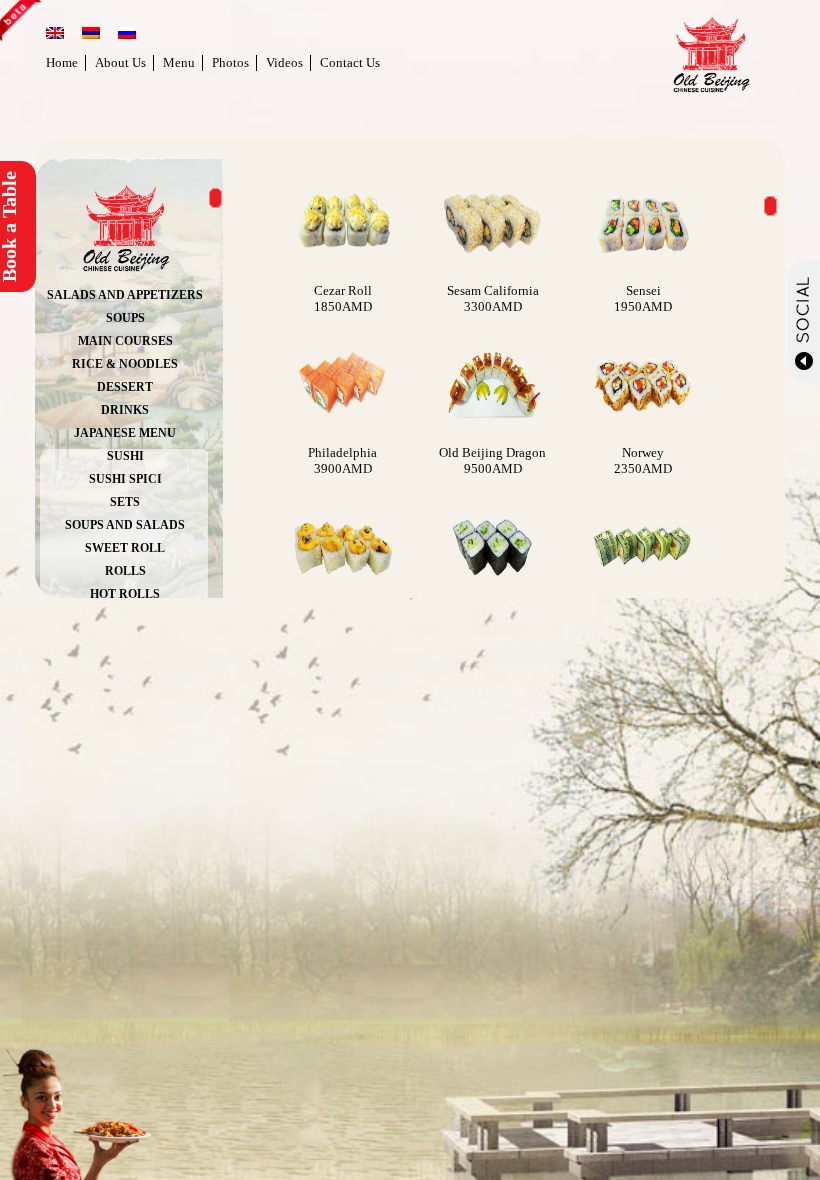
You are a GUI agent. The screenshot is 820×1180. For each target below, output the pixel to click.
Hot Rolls (125, 594)
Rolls (125, 571)
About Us (120, 62)
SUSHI (125, 456)
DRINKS (125, 410)
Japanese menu (125, 433)
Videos (284, 62)
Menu (179, 62)
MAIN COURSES (125, 341)
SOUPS (125, 318)
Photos (230, 62)
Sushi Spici (125, 479)
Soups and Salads (125, 525)
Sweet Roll (125, 548)
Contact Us (350, 62)
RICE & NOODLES (125, 364)
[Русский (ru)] (127, 35)
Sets (125, 502)
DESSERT (125, 387)
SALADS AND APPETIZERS (125, 295)
